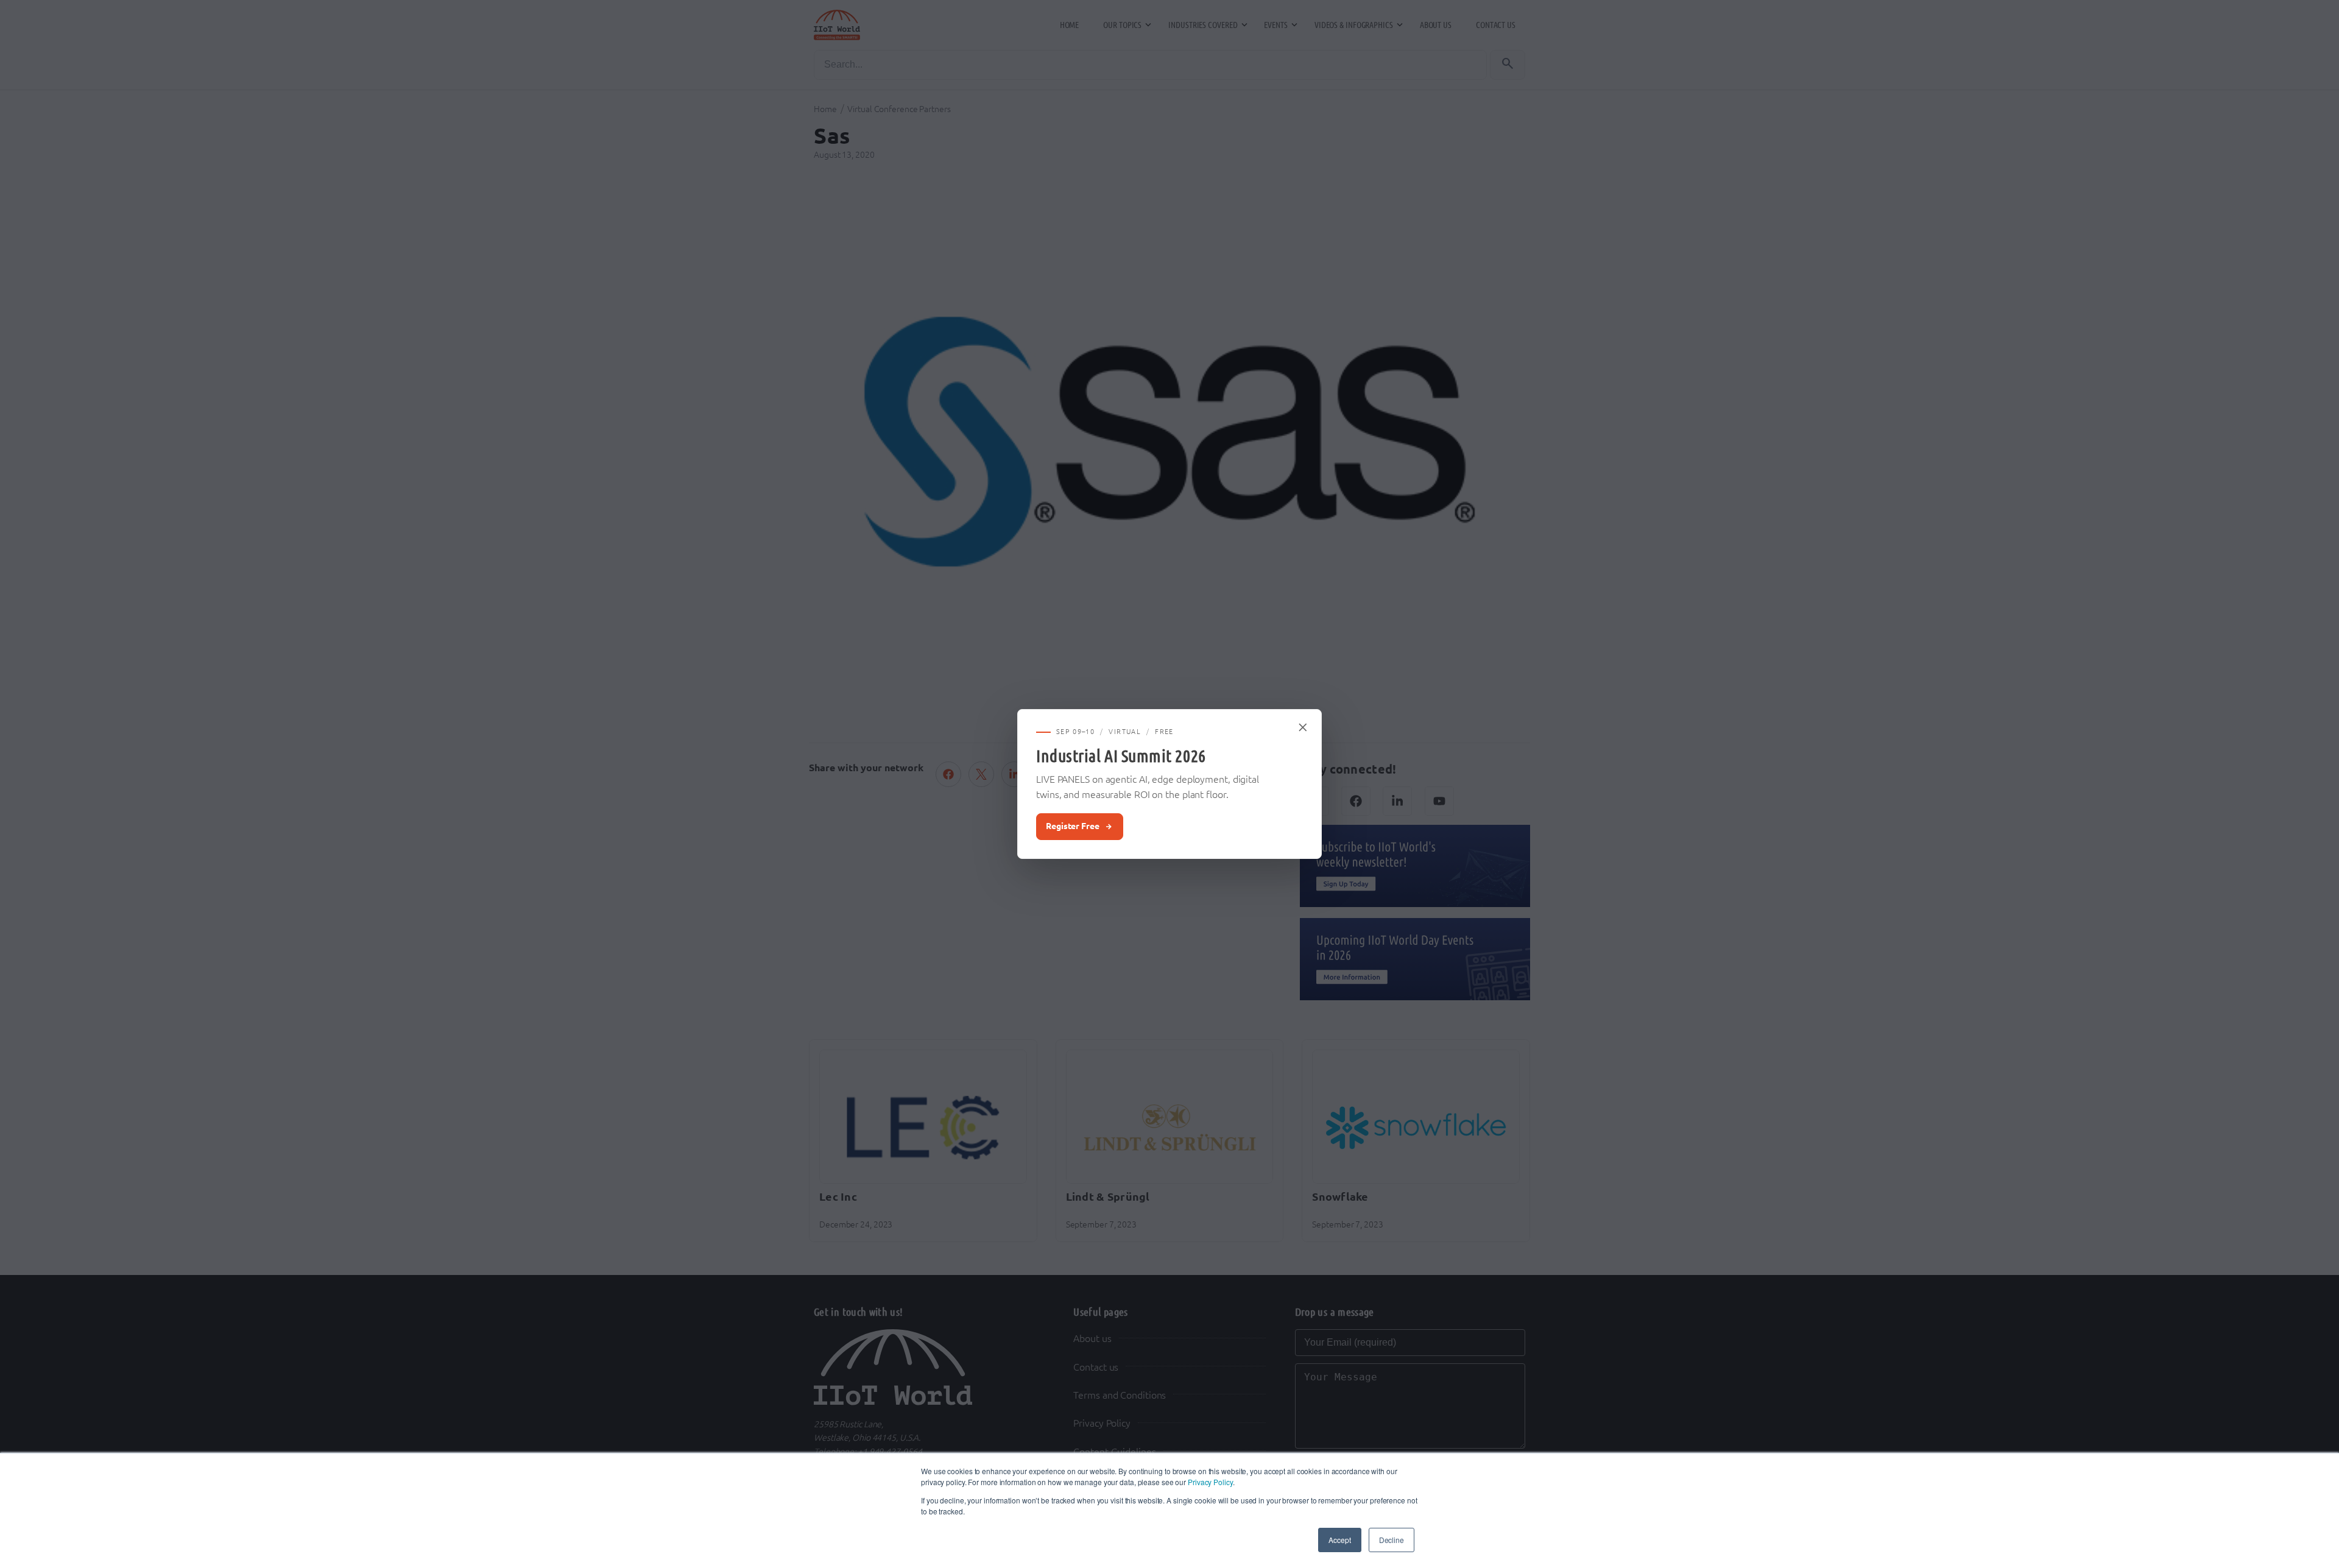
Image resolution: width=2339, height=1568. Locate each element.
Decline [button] (1392, 1540)
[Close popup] (1304, 727)
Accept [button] (1339, 1540)
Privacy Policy (1210, 1482)
